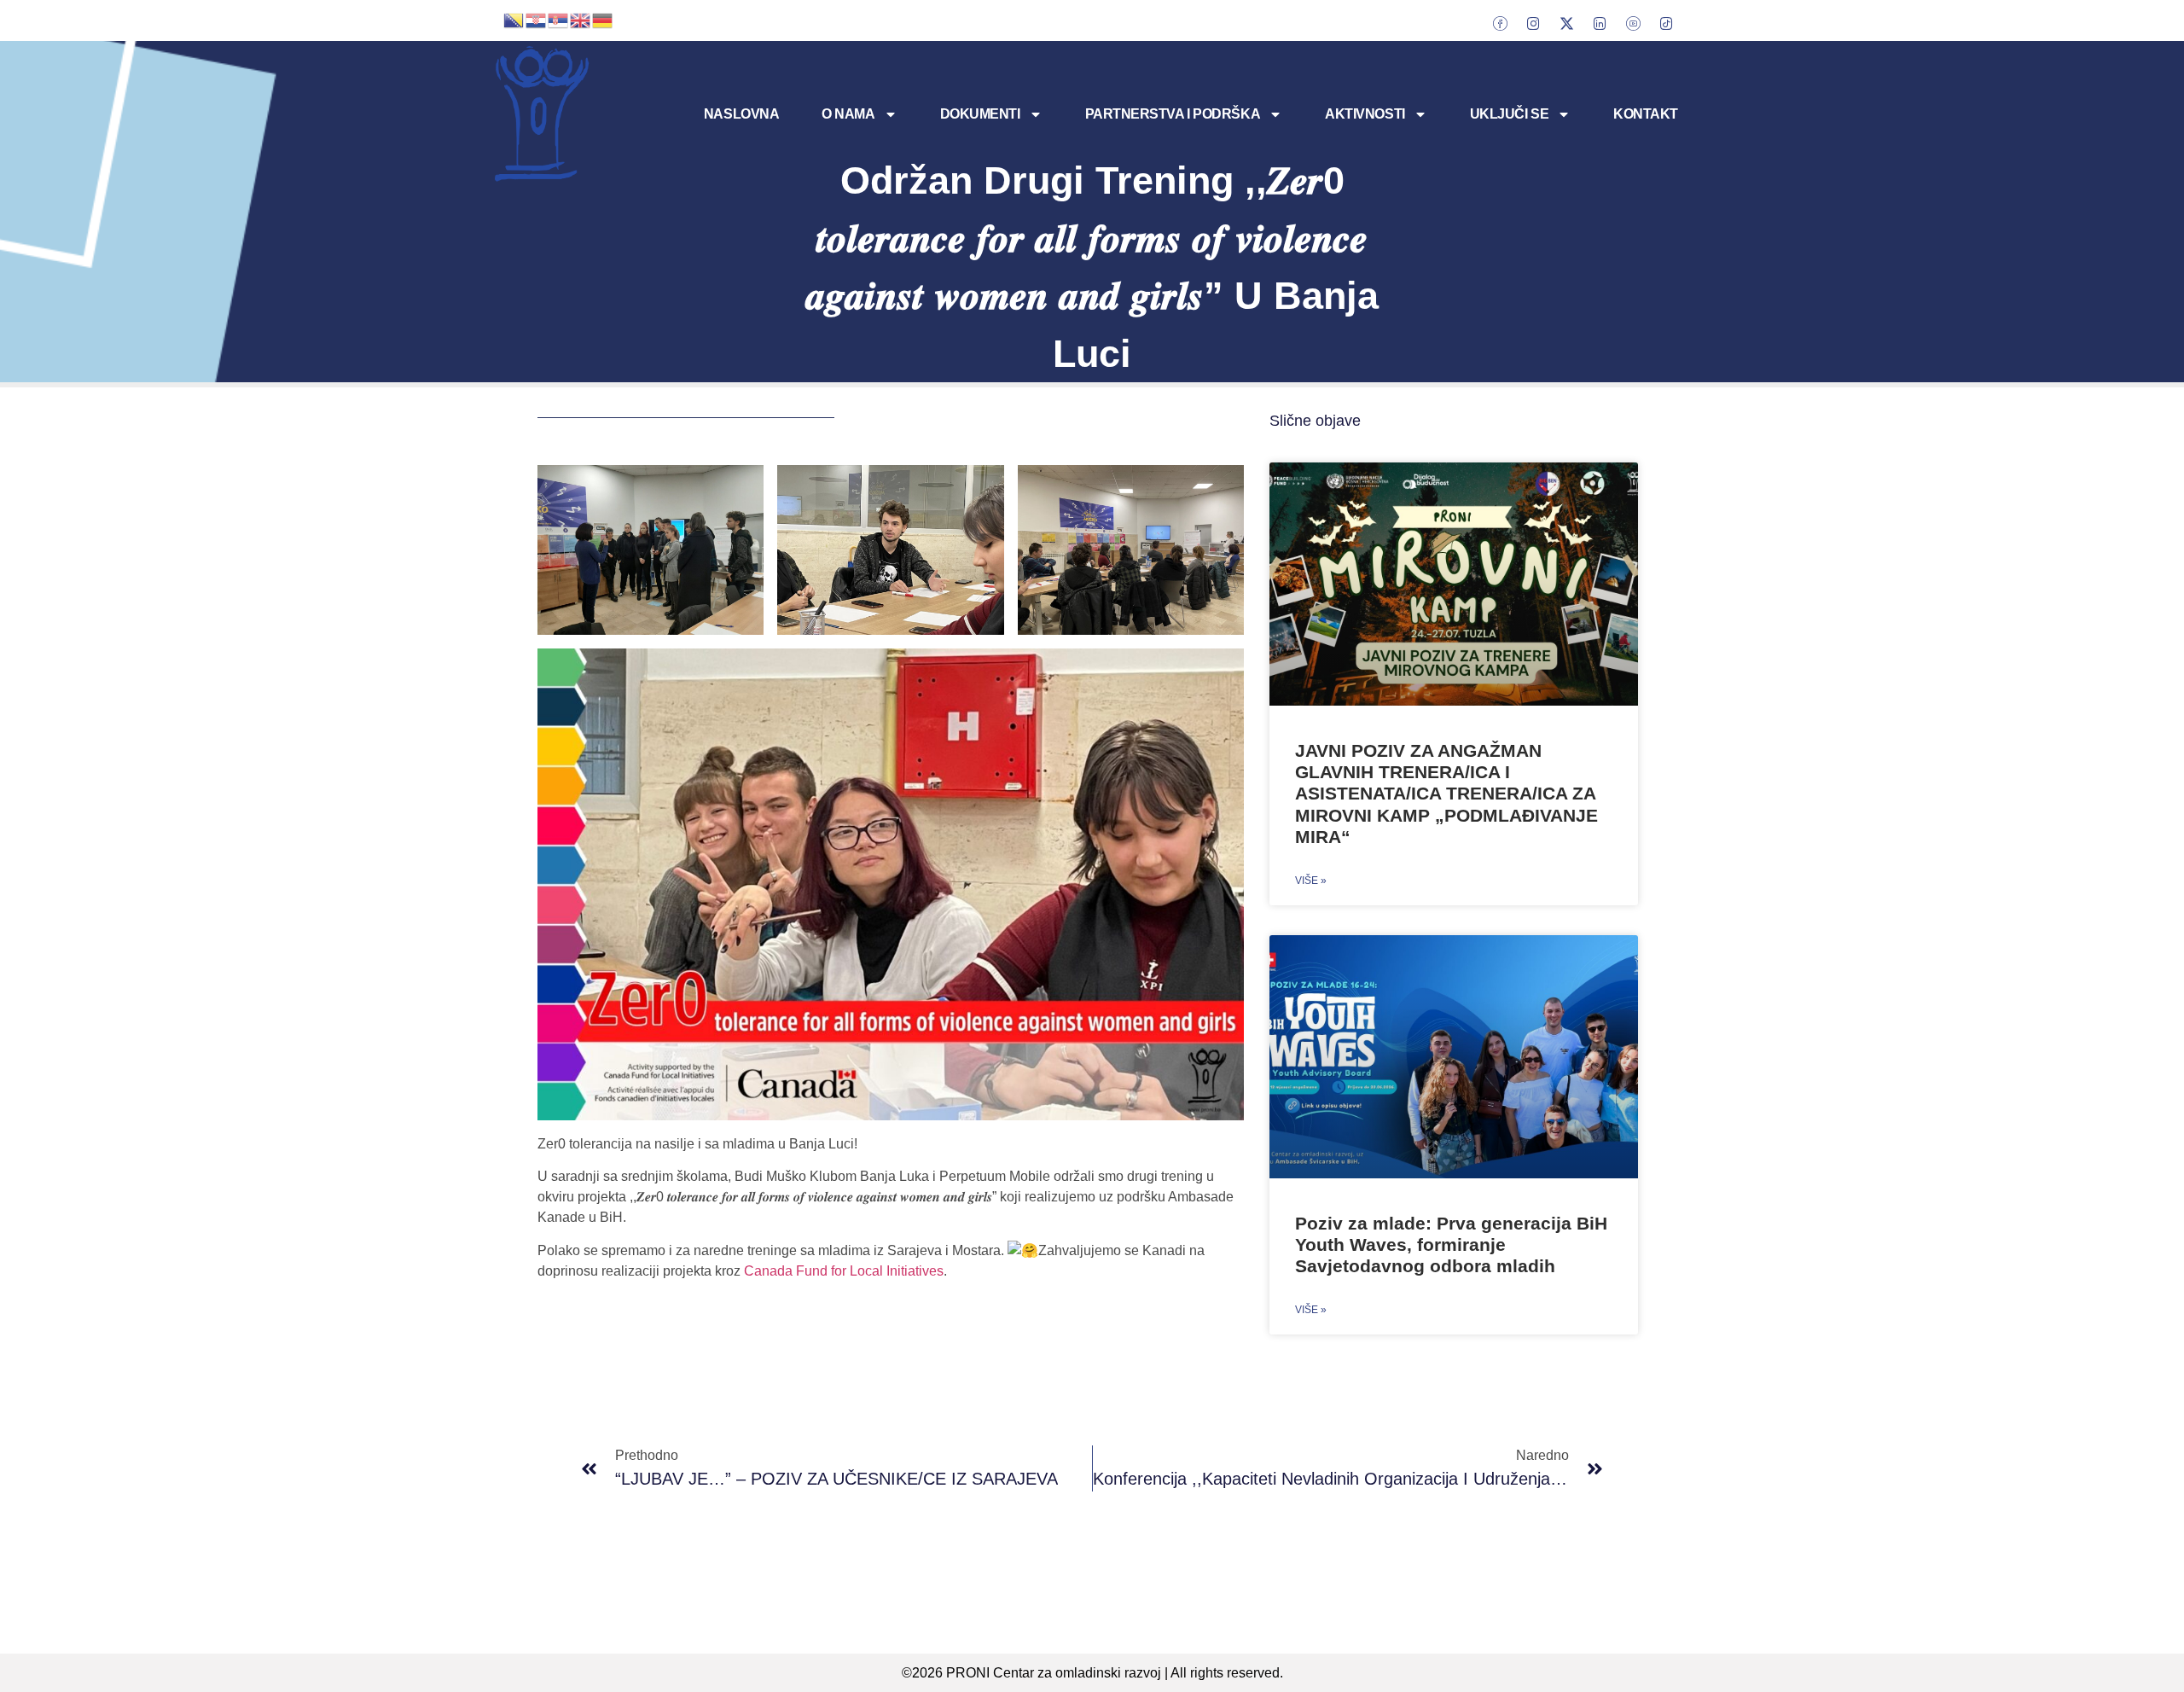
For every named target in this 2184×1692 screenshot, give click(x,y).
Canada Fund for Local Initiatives (844, 1271)
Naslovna (741, 114)
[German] (603, 19)
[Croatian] (537, 19)
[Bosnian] (514, 19)
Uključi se (1510, 114)
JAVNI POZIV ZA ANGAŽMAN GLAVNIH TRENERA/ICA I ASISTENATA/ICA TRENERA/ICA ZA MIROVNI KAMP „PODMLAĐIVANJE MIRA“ (1446, 794)
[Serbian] (559, 19)
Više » (1311, 881)
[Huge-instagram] (1533, 23)
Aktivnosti (1365, 114)
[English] (581, 19)
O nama (848, 114)
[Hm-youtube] (1633, 23)
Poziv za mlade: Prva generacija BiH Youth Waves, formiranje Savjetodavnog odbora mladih (1451, 1244)
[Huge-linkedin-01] (1600, 23)
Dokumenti (980, 114)
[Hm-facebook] (1500, 23)
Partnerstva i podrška (1173, 114)
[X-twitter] (1566, 23)
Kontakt (1646, 114)
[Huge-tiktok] (1666, 23)
